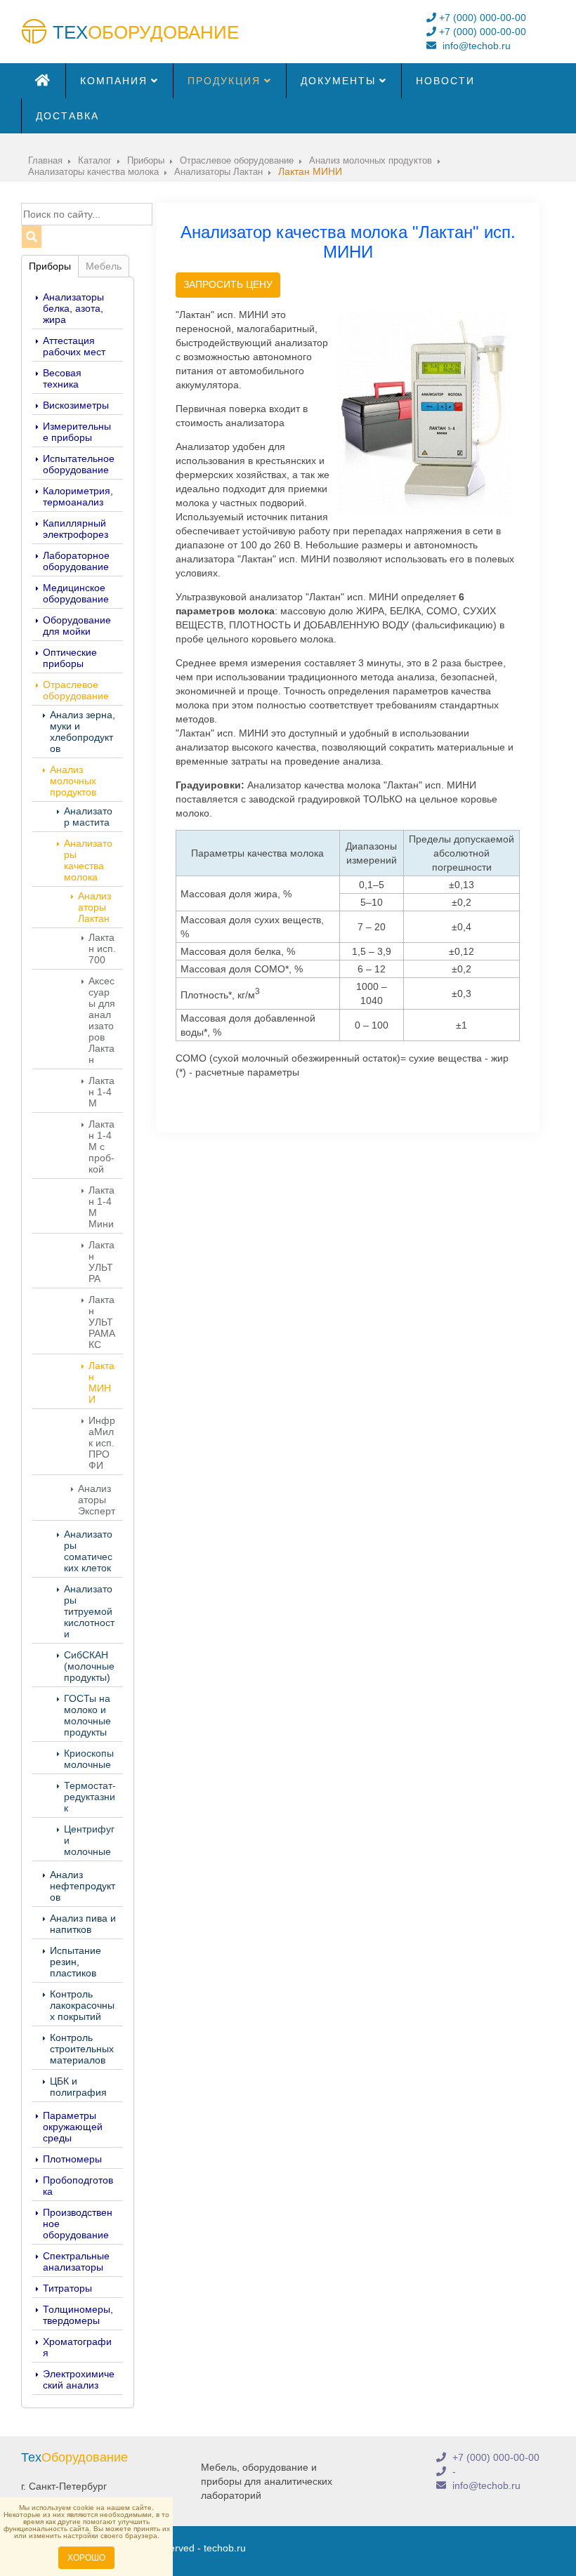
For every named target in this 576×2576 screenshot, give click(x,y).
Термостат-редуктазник (90, 1797)
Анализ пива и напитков (83, 1924)
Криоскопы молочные (89, 1759)
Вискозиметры (76, 405)
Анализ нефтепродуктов (83, 1886)
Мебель (104, 266)
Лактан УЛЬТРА (102, 1262)
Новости (445, 81)
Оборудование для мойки (77, 626)
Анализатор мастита (88, 817)
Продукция (224, 81)
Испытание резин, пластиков (76, 1962)
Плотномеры (72, 2159)
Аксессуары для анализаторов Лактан (102, 1020)
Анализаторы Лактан (94, 907)
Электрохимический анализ (79, 2379)
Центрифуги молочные (89, 1840)
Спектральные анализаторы (76, 2261)
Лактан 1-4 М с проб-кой (102, 1147)
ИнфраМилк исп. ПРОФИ (102, 1443)
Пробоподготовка (78, 2186)
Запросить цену (228, 284)
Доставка (67, 116)
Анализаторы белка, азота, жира (73, 308)
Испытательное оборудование (79, 464)
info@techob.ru (475, 46)
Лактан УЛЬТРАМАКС (102, 1322)
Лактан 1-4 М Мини (102, 1207)
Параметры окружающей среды (73, 2127)
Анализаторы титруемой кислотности (89, 1611)
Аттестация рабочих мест (74, 346)
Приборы (50, 266)
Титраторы (67, 2288)
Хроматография (77, 2347)
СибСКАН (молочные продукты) (89, 1666)
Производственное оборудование (78, 2224)
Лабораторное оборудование (76, 561)
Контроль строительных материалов (82, 2049)
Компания (114, 81)
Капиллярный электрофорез (76, 529)
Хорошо (86, 2558)
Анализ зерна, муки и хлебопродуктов (83, 732)
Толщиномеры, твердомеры (78, 2315)
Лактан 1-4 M (102, 1092)
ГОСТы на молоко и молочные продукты (87, 1715)
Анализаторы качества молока (88, 860)
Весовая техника (62, 378)
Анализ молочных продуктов (73, 781)
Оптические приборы (70, 658)
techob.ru (225, 2548)
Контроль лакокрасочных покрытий (82, 2005)
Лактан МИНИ (102, 1382)
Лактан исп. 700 (102, 949)
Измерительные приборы (77, 432)
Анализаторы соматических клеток (88, 1551)
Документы (338, 81)
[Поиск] (31, 237)
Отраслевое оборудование (76, 690)
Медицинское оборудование (76, 593)
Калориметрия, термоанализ (78, 496)
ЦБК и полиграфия (78, 2087)
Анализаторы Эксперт (97, 1500)
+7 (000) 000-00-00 (481, 18)
